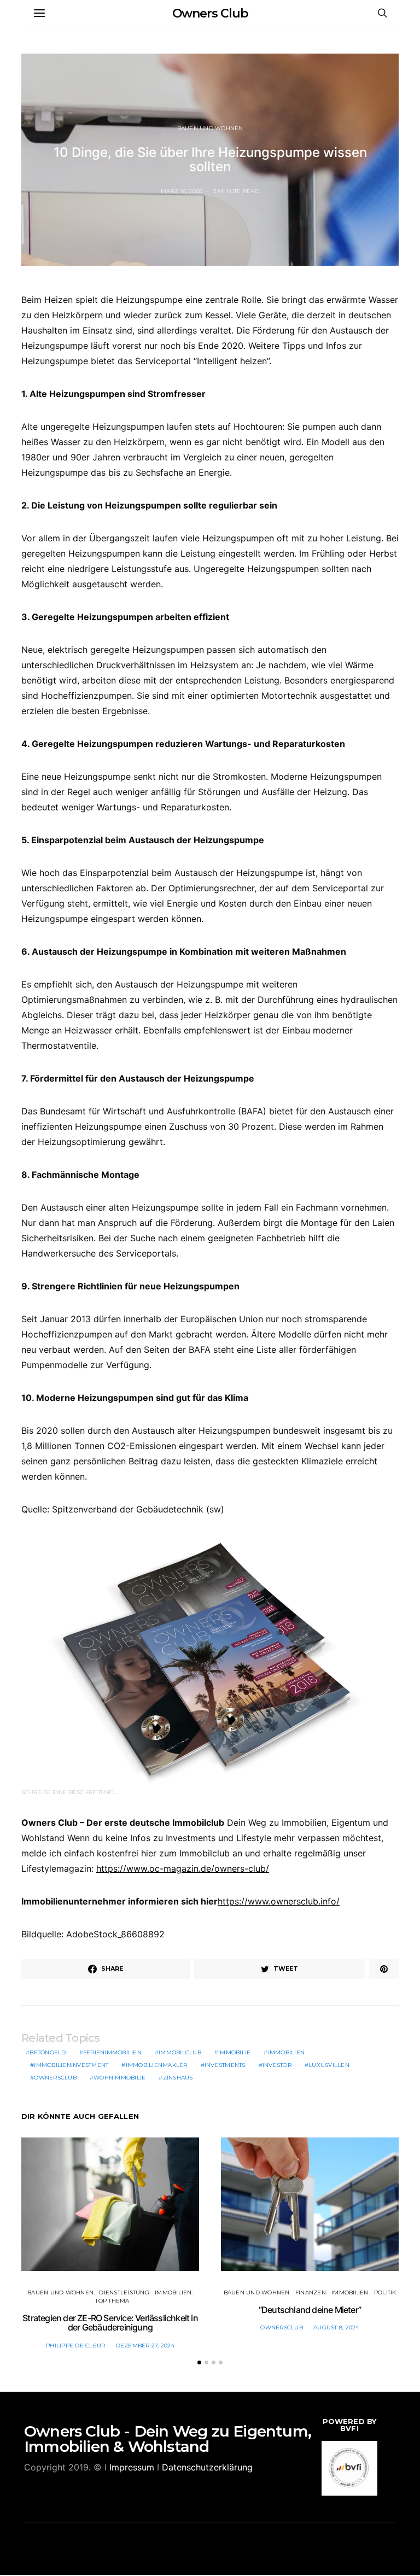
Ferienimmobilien (112, 2052)
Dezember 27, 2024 (145, 2346)
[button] (199, 2362)
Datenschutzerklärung (207, 2467)
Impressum (132, 2467)
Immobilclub (180, 2052)
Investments (225, 2065)
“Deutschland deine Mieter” (310, 2310)
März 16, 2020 (182, 191)
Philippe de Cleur (75, 2346)
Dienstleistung (124, 2292)
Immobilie (234, 2052)
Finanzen (311, 2292)
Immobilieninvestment (71, 2065)
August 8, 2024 (336, 2327)
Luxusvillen (329, 2065)
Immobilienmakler (157, 2065)
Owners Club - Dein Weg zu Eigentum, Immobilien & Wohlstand (168, 2439)
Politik (385, 2292)
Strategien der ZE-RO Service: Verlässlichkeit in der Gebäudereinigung (110, 2323)
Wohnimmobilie (119, 2078)
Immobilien (287, 2052)
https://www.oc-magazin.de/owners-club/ (183, 1868)
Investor (277, 2065)
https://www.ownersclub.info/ (279, 1901)
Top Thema (112, 2301)
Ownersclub (55, 2078)
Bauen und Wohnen (210, 128)
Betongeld (48, 2052)
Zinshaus (178, 2078)
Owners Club (210, 13)
